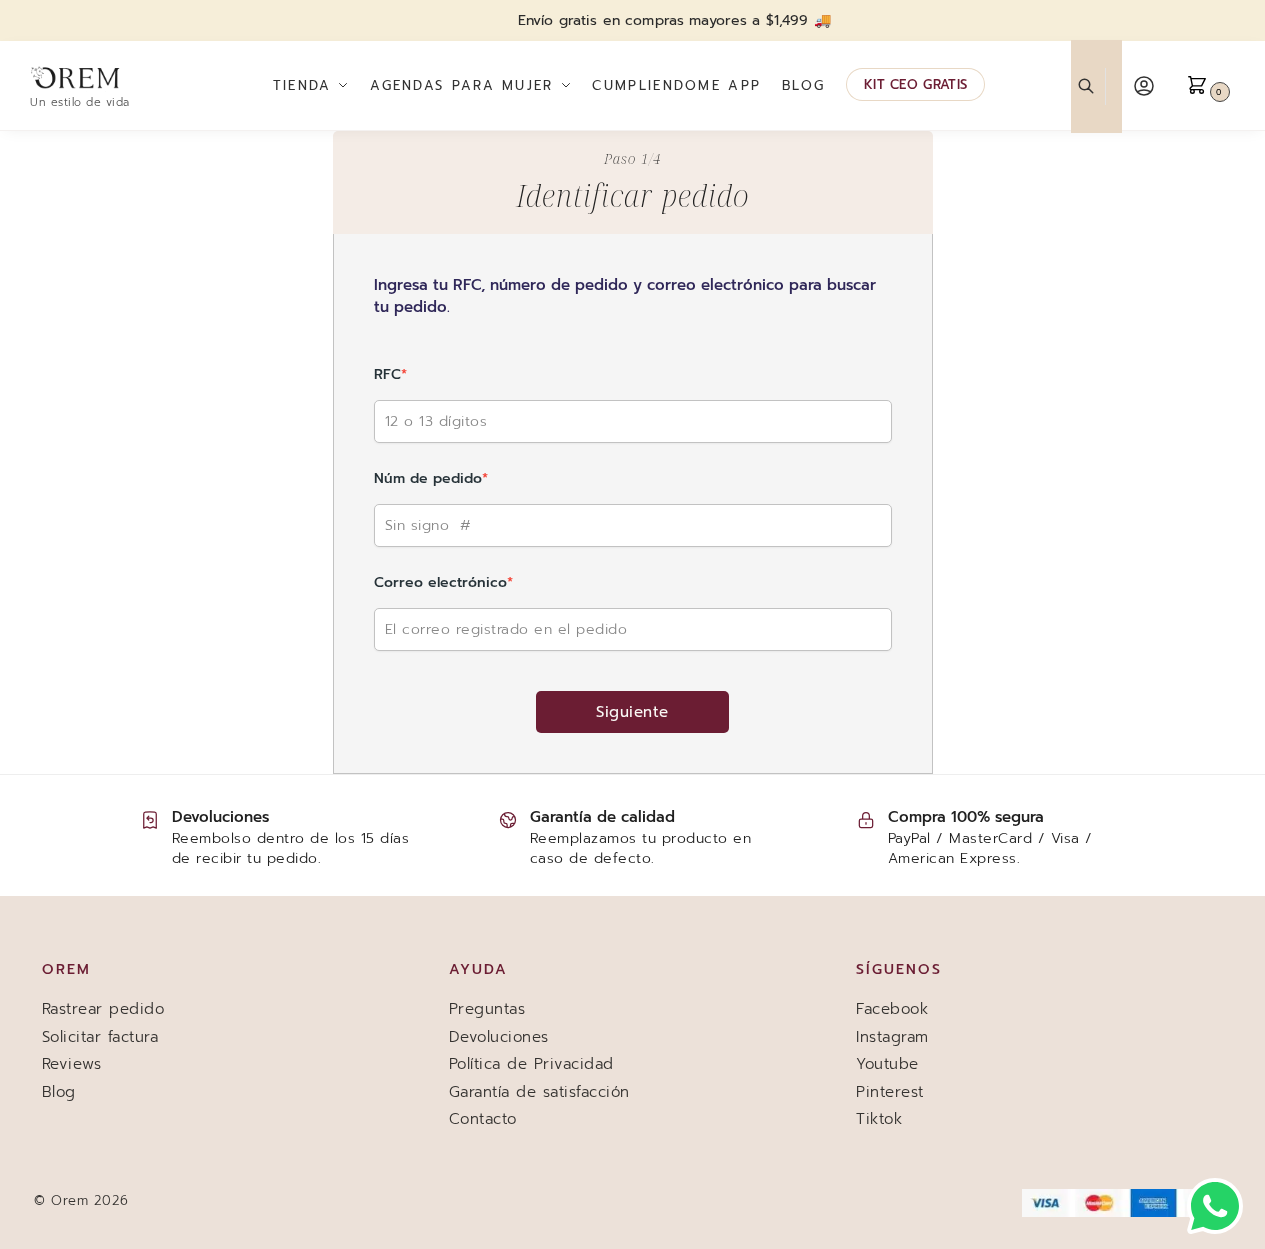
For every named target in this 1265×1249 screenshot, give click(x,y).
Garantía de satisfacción (539, 1092)
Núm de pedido (431, 478)
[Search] (1096, 86)
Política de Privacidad (531, 1064)
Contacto (483, 1119)
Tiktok (879, 1119)
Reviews (72, 1064)
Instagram (892, 1037)
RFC (390, 374)
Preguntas (487, 1009)
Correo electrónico (443, 582)
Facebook (892, 1009)
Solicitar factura (100, 1037)
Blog (59, 1092)
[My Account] (1144, 86)
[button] (1210, 86)
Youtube (887, 1064)
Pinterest (890, 1092)
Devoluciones (499, 1037)
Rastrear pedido (103, 1009)
